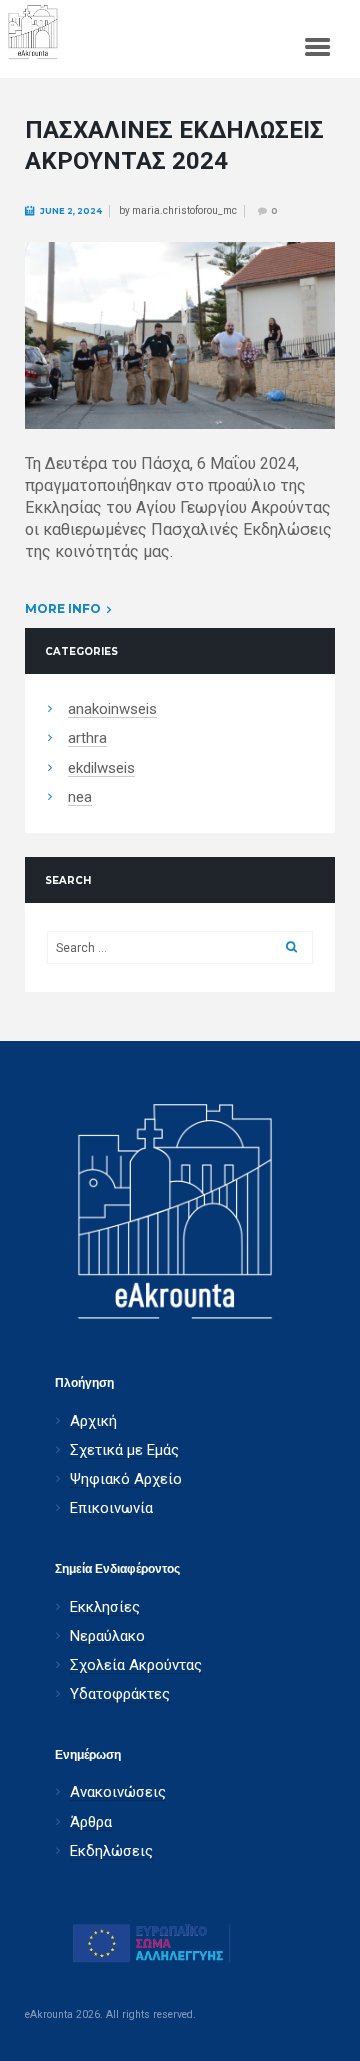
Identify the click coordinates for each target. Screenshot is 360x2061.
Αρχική (93, 1421)
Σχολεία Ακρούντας (136, 1665)
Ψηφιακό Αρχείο (126, 1479)
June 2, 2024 (71, 211)
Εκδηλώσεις (111, 1851)
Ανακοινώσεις (118, 1792)
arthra (87, 738)
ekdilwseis (101, 768)
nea (80, 797)
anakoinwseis (112, 709)
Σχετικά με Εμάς (124, 1450)
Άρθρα (91, 1822)
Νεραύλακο (107, 1636)
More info (63, 608)
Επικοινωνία (111, 1508)
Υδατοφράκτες (120, 1694)
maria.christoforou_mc (184, 210)
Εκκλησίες (105, 1607)
